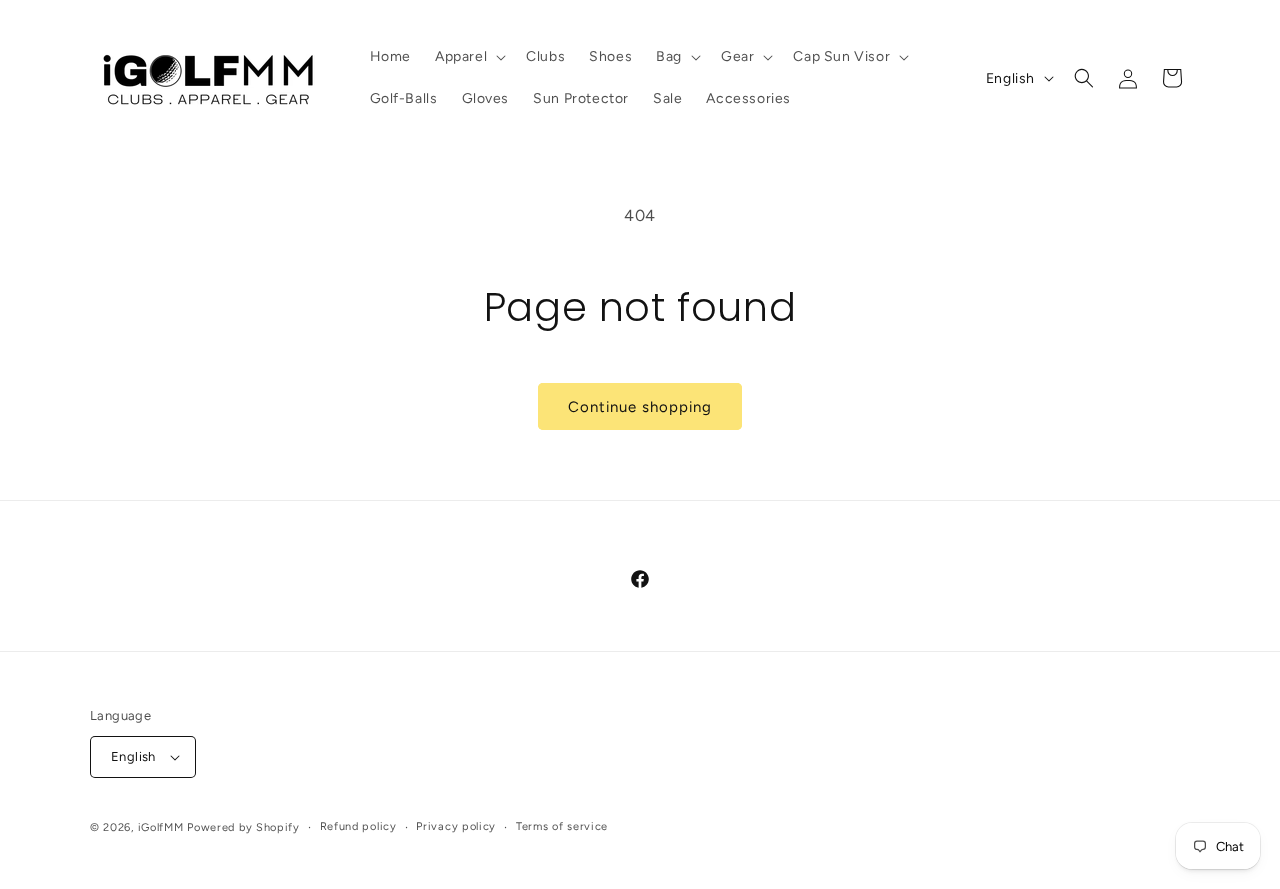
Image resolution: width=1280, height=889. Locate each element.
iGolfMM (161, 827)
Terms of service (562, 826)
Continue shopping (640, 407)
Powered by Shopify (243, 827)
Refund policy (358, 826)
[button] (468, 57)
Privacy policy (456, 826)
